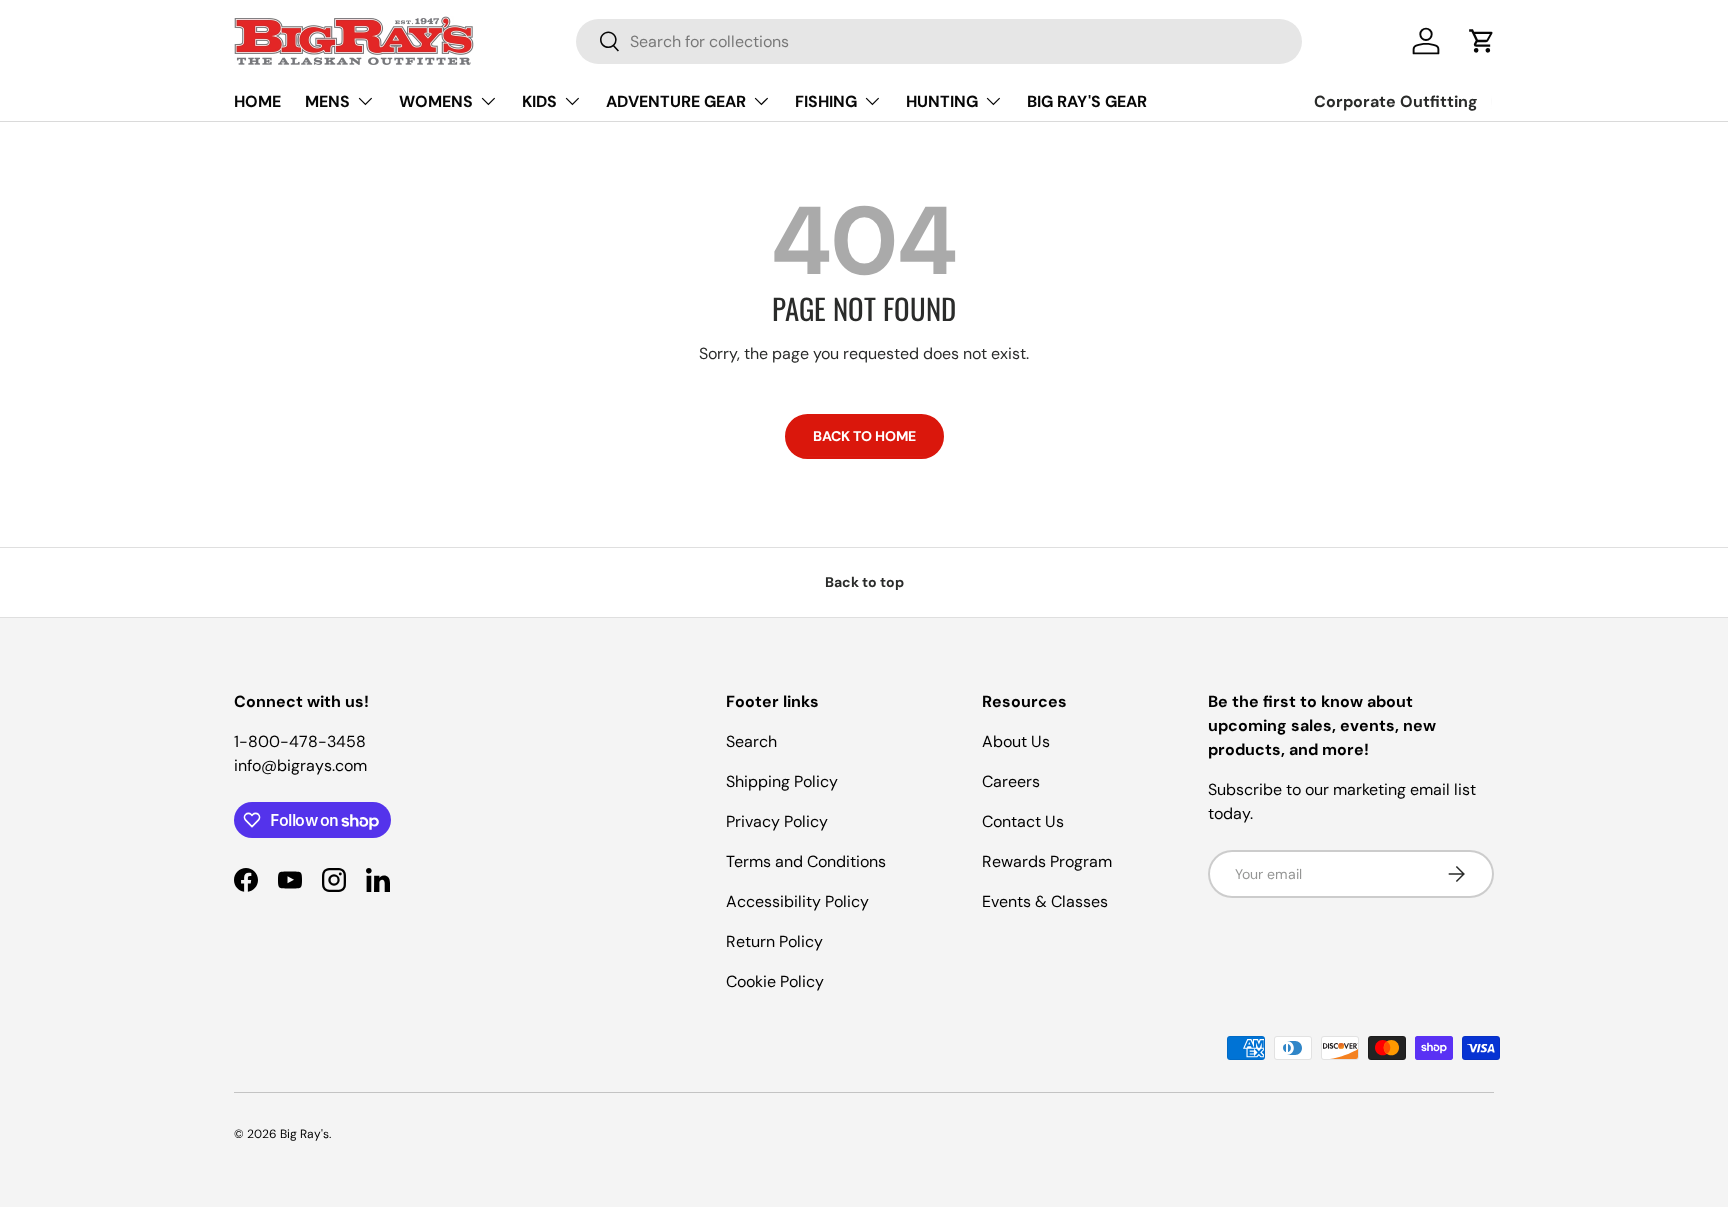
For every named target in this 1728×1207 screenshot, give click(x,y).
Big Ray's (304, 1134)
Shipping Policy (782, 781)
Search (751, 741)
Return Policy (774, 941)
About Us (1016, 741)
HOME (257, 101)
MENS (327, 101)
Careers (1011, 781)
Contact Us (1023, 821)
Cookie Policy (775, 981)
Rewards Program (1047, 861)
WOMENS (436, 101)
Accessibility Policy (797, 901)
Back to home (864, 436)
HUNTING (942, 101)
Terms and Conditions (806, 861)
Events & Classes (1045, 901)
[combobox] (939, 41)
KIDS (539, 101)
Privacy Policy (777, 821)
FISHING (826, 101)
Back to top (864, 582)
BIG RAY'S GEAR (1087, 101)
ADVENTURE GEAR (676, 101)
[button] (1482, 41)
